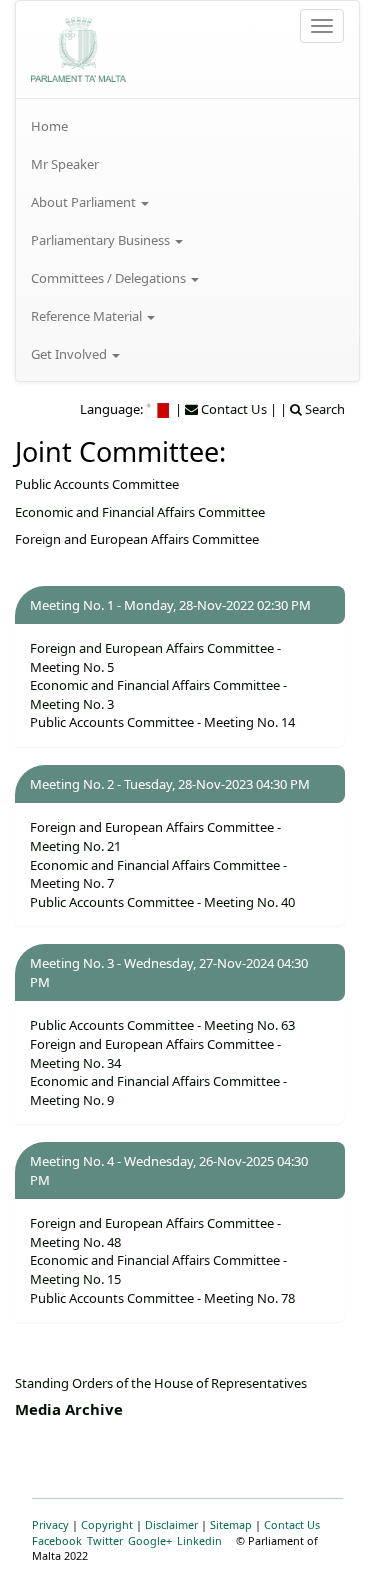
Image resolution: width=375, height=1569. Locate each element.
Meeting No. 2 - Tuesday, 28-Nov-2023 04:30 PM (170, 784)
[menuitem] (187, 126)
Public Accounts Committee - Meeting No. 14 (162, 722)
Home (49, 126)
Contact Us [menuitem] (232, 409)
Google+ (150, 1540)
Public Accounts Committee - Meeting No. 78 (162, 1298)
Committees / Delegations (110, 278)
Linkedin (199, 1540)
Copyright (107, 1524)
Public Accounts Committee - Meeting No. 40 (162, 902)
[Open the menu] (322, 26)
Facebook (57, 1540)
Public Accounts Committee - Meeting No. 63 (162, 1025)
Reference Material (88, 316)
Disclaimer (171, 1524)
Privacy (50, 1524)
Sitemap (231, 1524)
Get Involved (70, 354)
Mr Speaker (65, 164)
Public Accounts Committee (97, 484)
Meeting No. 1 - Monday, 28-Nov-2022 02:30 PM (170, 605)
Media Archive (69, 1409)
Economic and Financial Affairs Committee (140, 512)
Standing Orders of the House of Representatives (161, 1383)
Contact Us (292, 1524)
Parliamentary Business (102, 240)
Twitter (105, 1540)
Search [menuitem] (323, 409)
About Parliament (85, 202)
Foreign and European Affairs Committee (137, 539)
